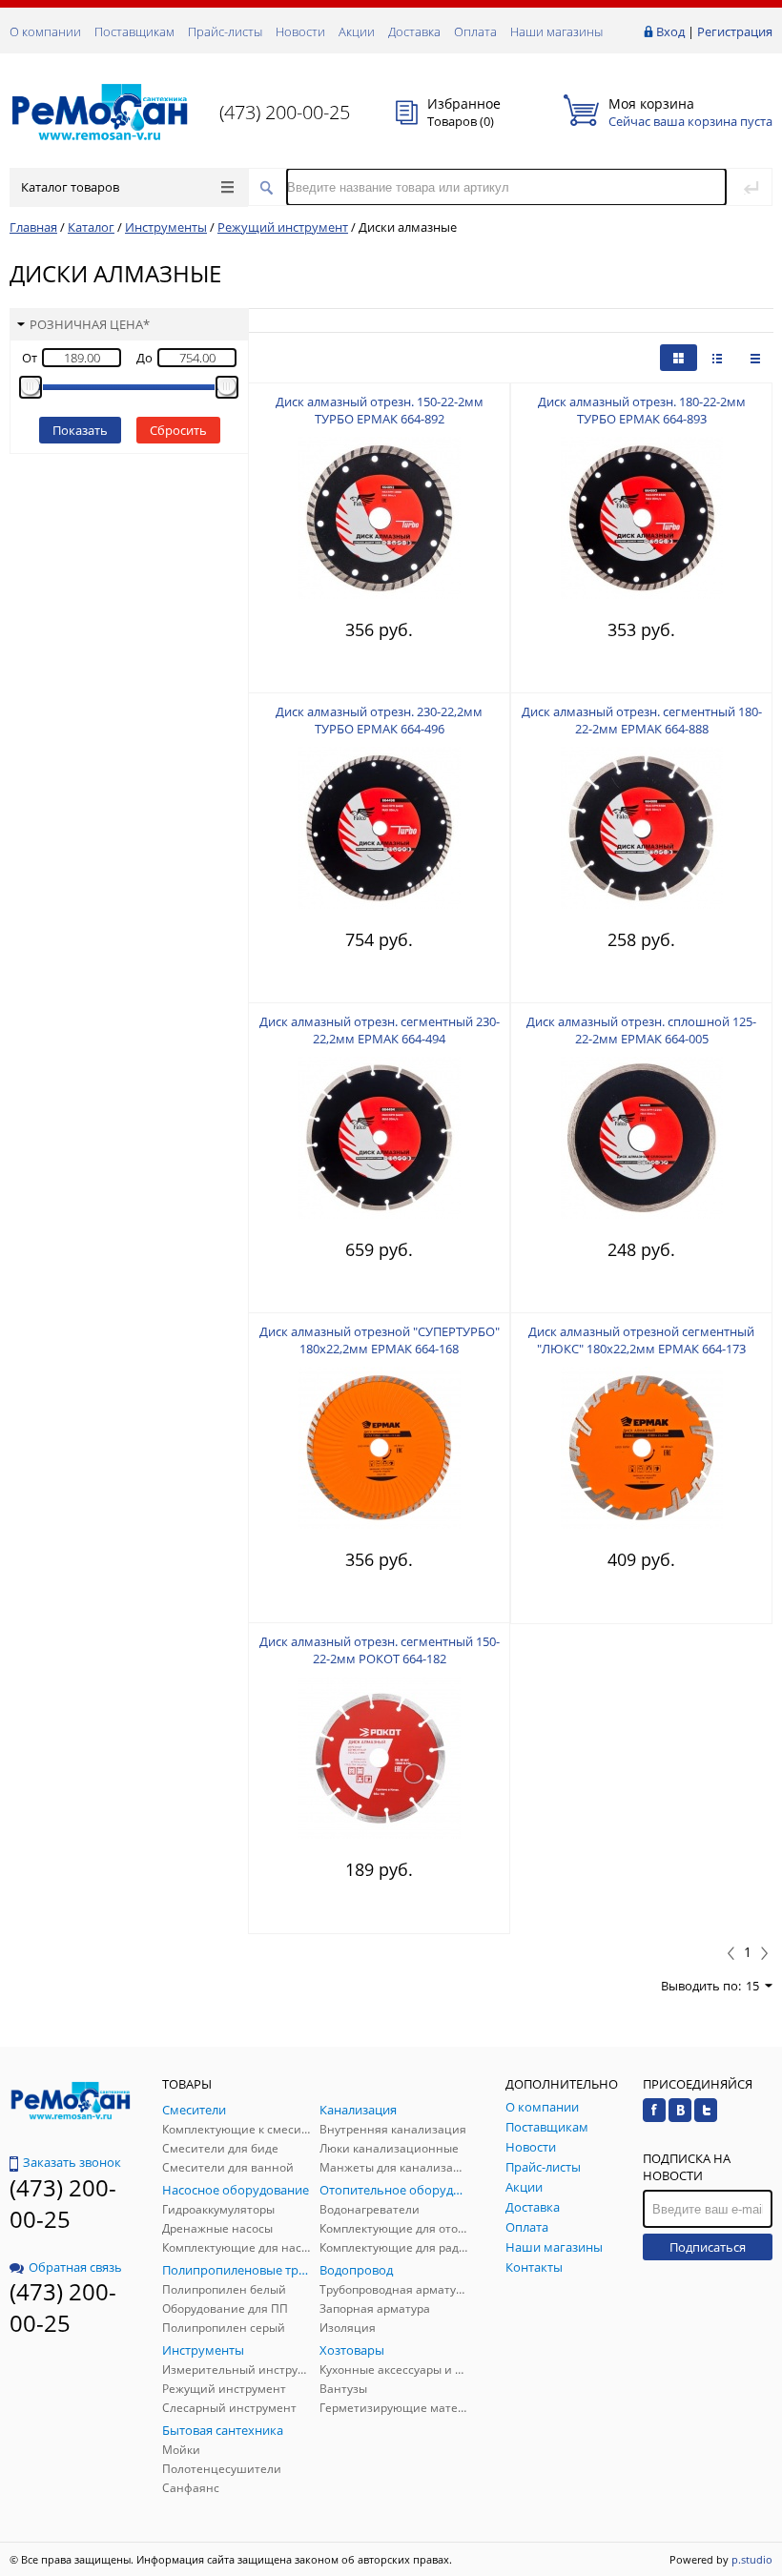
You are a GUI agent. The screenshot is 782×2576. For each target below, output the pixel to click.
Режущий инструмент (283, 227)
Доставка (414, 31)
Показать (80, 430)
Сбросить (178, 430)
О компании (45, 31)
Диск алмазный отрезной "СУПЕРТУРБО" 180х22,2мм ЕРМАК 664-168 (380, 1340)
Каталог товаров (70, 187)
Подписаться (708, 2247)
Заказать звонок (72, 2162)
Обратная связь (75, 2267)
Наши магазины (556, 31)
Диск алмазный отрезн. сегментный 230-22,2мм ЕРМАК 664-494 (380, 1030)
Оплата (475, 31)
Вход (670, 31)
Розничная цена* (90, 324)
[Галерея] (717, 358)
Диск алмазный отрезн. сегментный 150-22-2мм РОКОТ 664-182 (380, 1650)
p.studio (752, 2559)
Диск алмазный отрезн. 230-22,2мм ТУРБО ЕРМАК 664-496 (379, 720)
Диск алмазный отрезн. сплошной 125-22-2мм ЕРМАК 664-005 (641, 1030)
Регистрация (735, 31)
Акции (357, 31)
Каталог (91, 227)
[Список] (755, 358)
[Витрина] (679, 358)
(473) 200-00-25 (285, 112)
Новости (300, 31)
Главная (33, 227)
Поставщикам (134, 31)
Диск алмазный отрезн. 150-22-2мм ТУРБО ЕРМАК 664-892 (380, 410)
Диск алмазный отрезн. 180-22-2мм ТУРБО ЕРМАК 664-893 (642, 410)
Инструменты (166, 227)
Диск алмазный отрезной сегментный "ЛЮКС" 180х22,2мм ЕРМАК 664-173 (641, 1340)
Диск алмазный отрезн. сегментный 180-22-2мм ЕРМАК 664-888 (642, 720)
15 (752, 1986)
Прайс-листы (225, 31)
